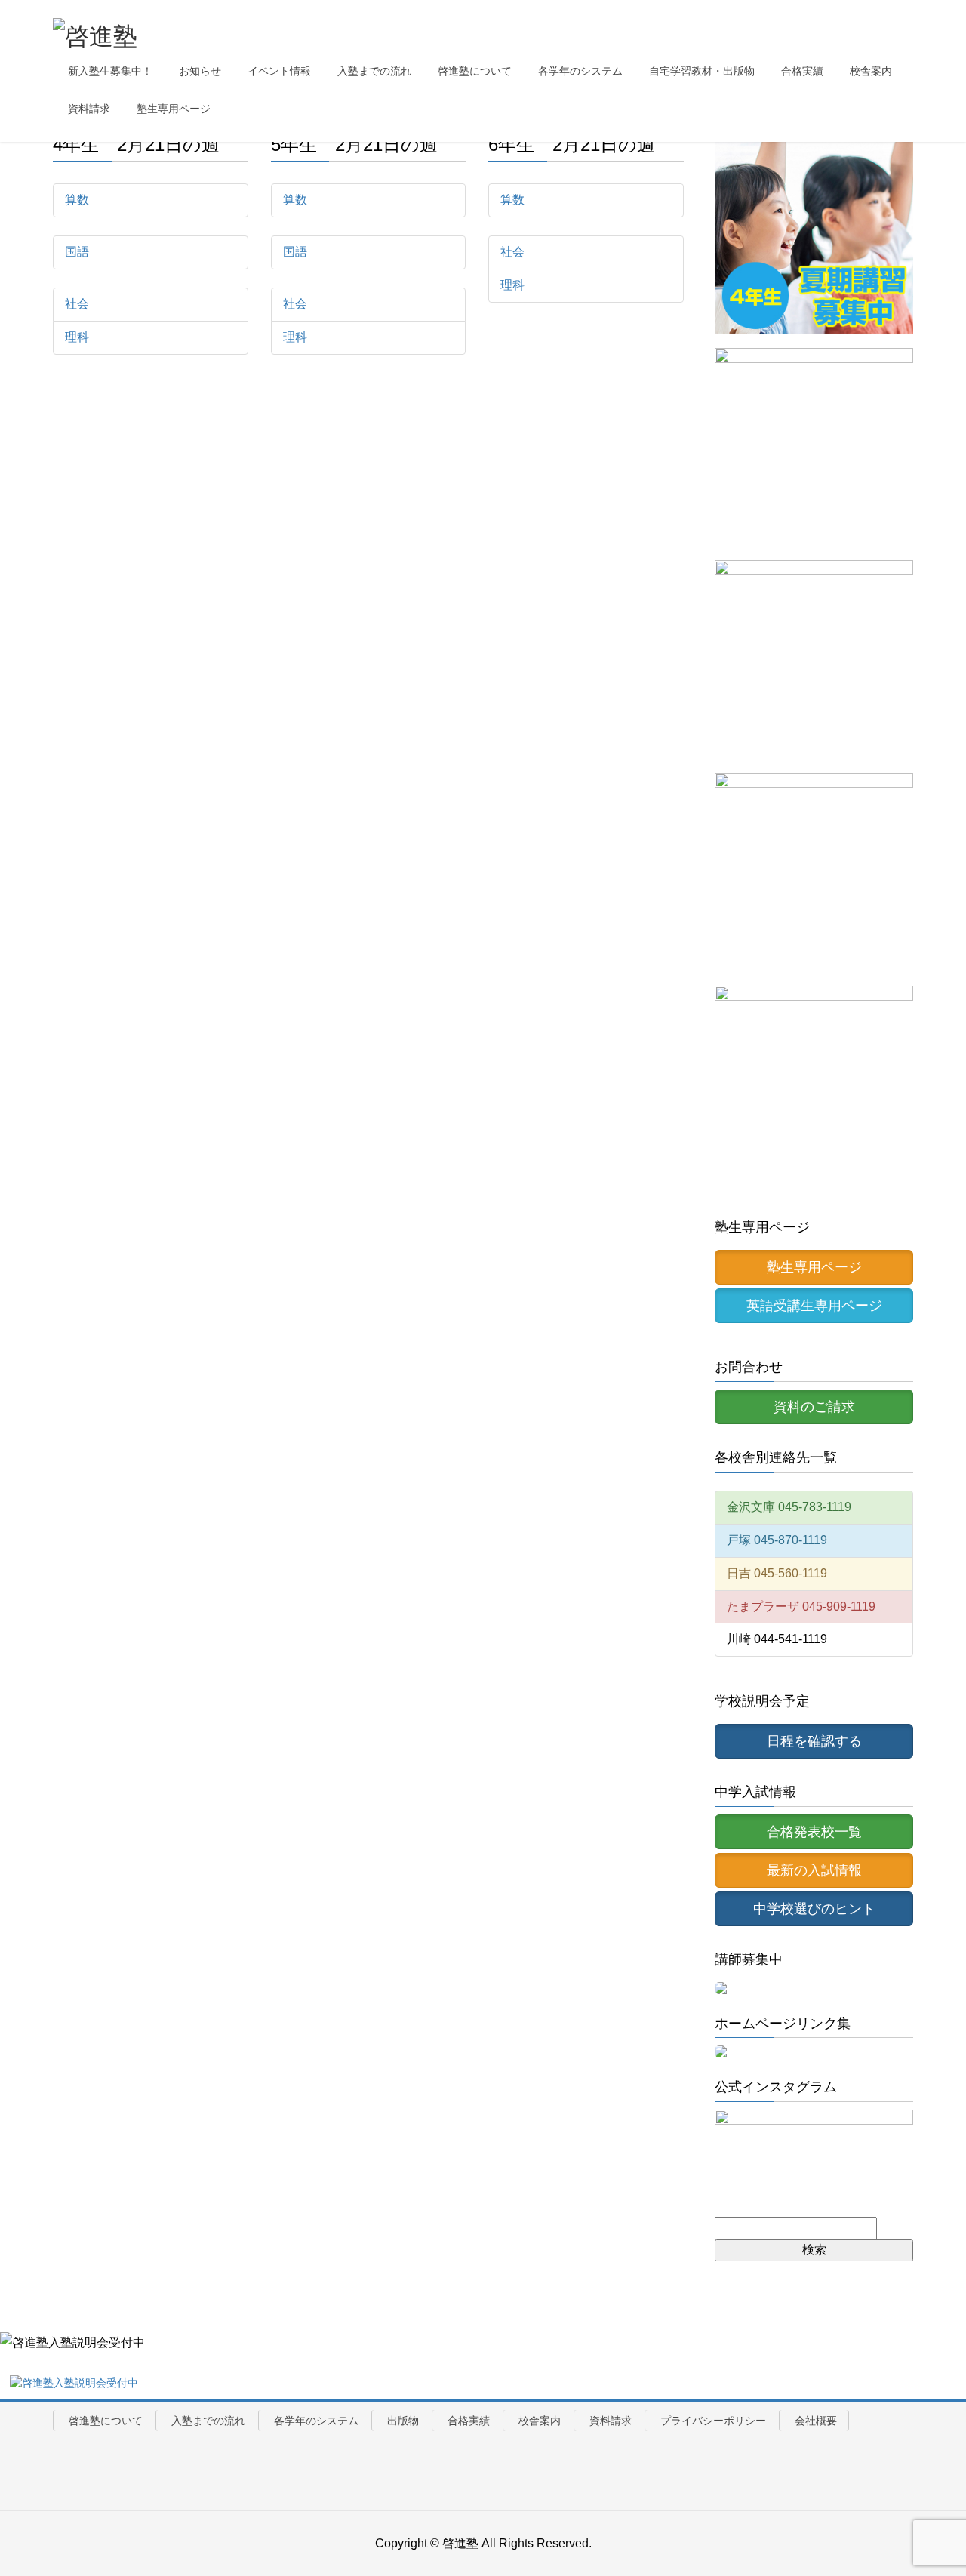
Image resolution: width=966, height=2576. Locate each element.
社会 (77, 304)
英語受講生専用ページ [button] (814, 1306)
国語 (77, 252)
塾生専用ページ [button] (814, 1267)
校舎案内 (540, 2421)
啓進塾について (106, 2421)
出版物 (403, 2421)
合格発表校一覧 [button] (814, 1832)
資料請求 (611, 2421)
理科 (77, 337)
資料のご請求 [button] (814, 1407)
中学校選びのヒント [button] (814, 1909)
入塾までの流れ (208, 2421)
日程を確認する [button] (814, 1741)
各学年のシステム (316, 2421)
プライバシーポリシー (713, 2421)
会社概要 (816, 2421)
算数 (77, 200)
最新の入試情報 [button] (814, 1870)
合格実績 (469, 2421)
